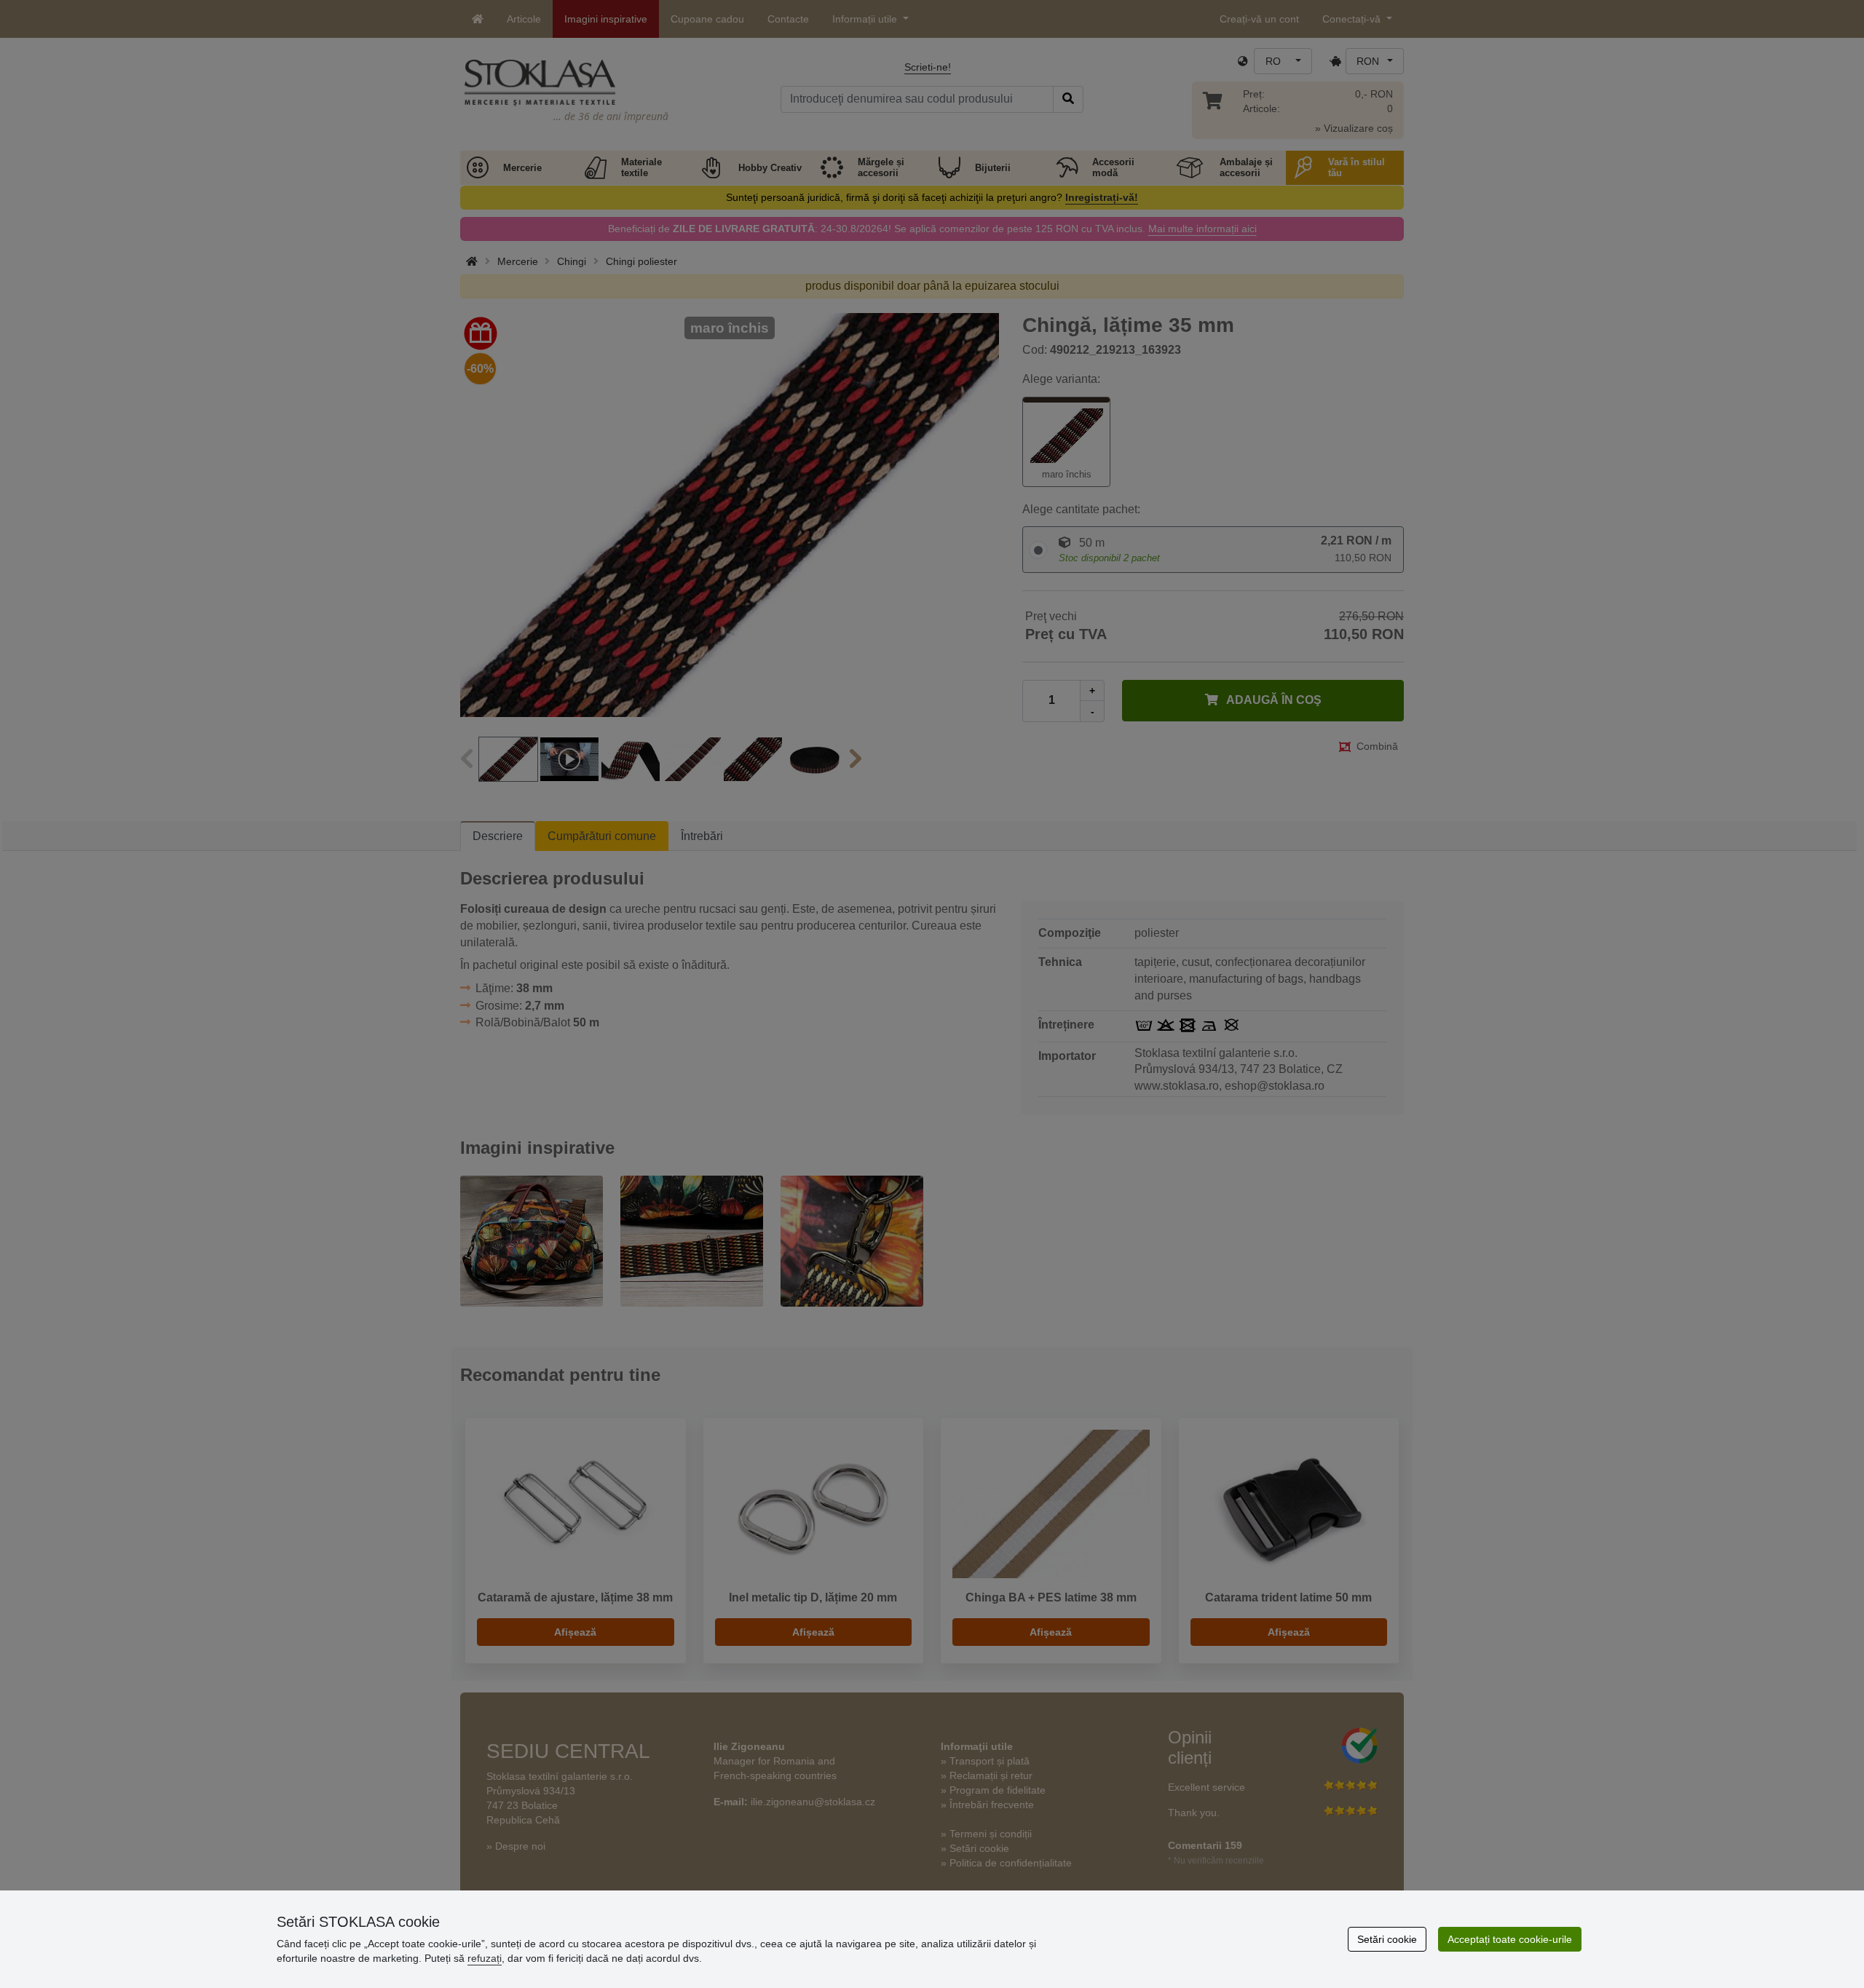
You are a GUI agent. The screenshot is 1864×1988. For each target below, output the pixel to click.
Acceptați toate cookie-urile (1510, 1939)
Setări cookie (1387, 1939)
